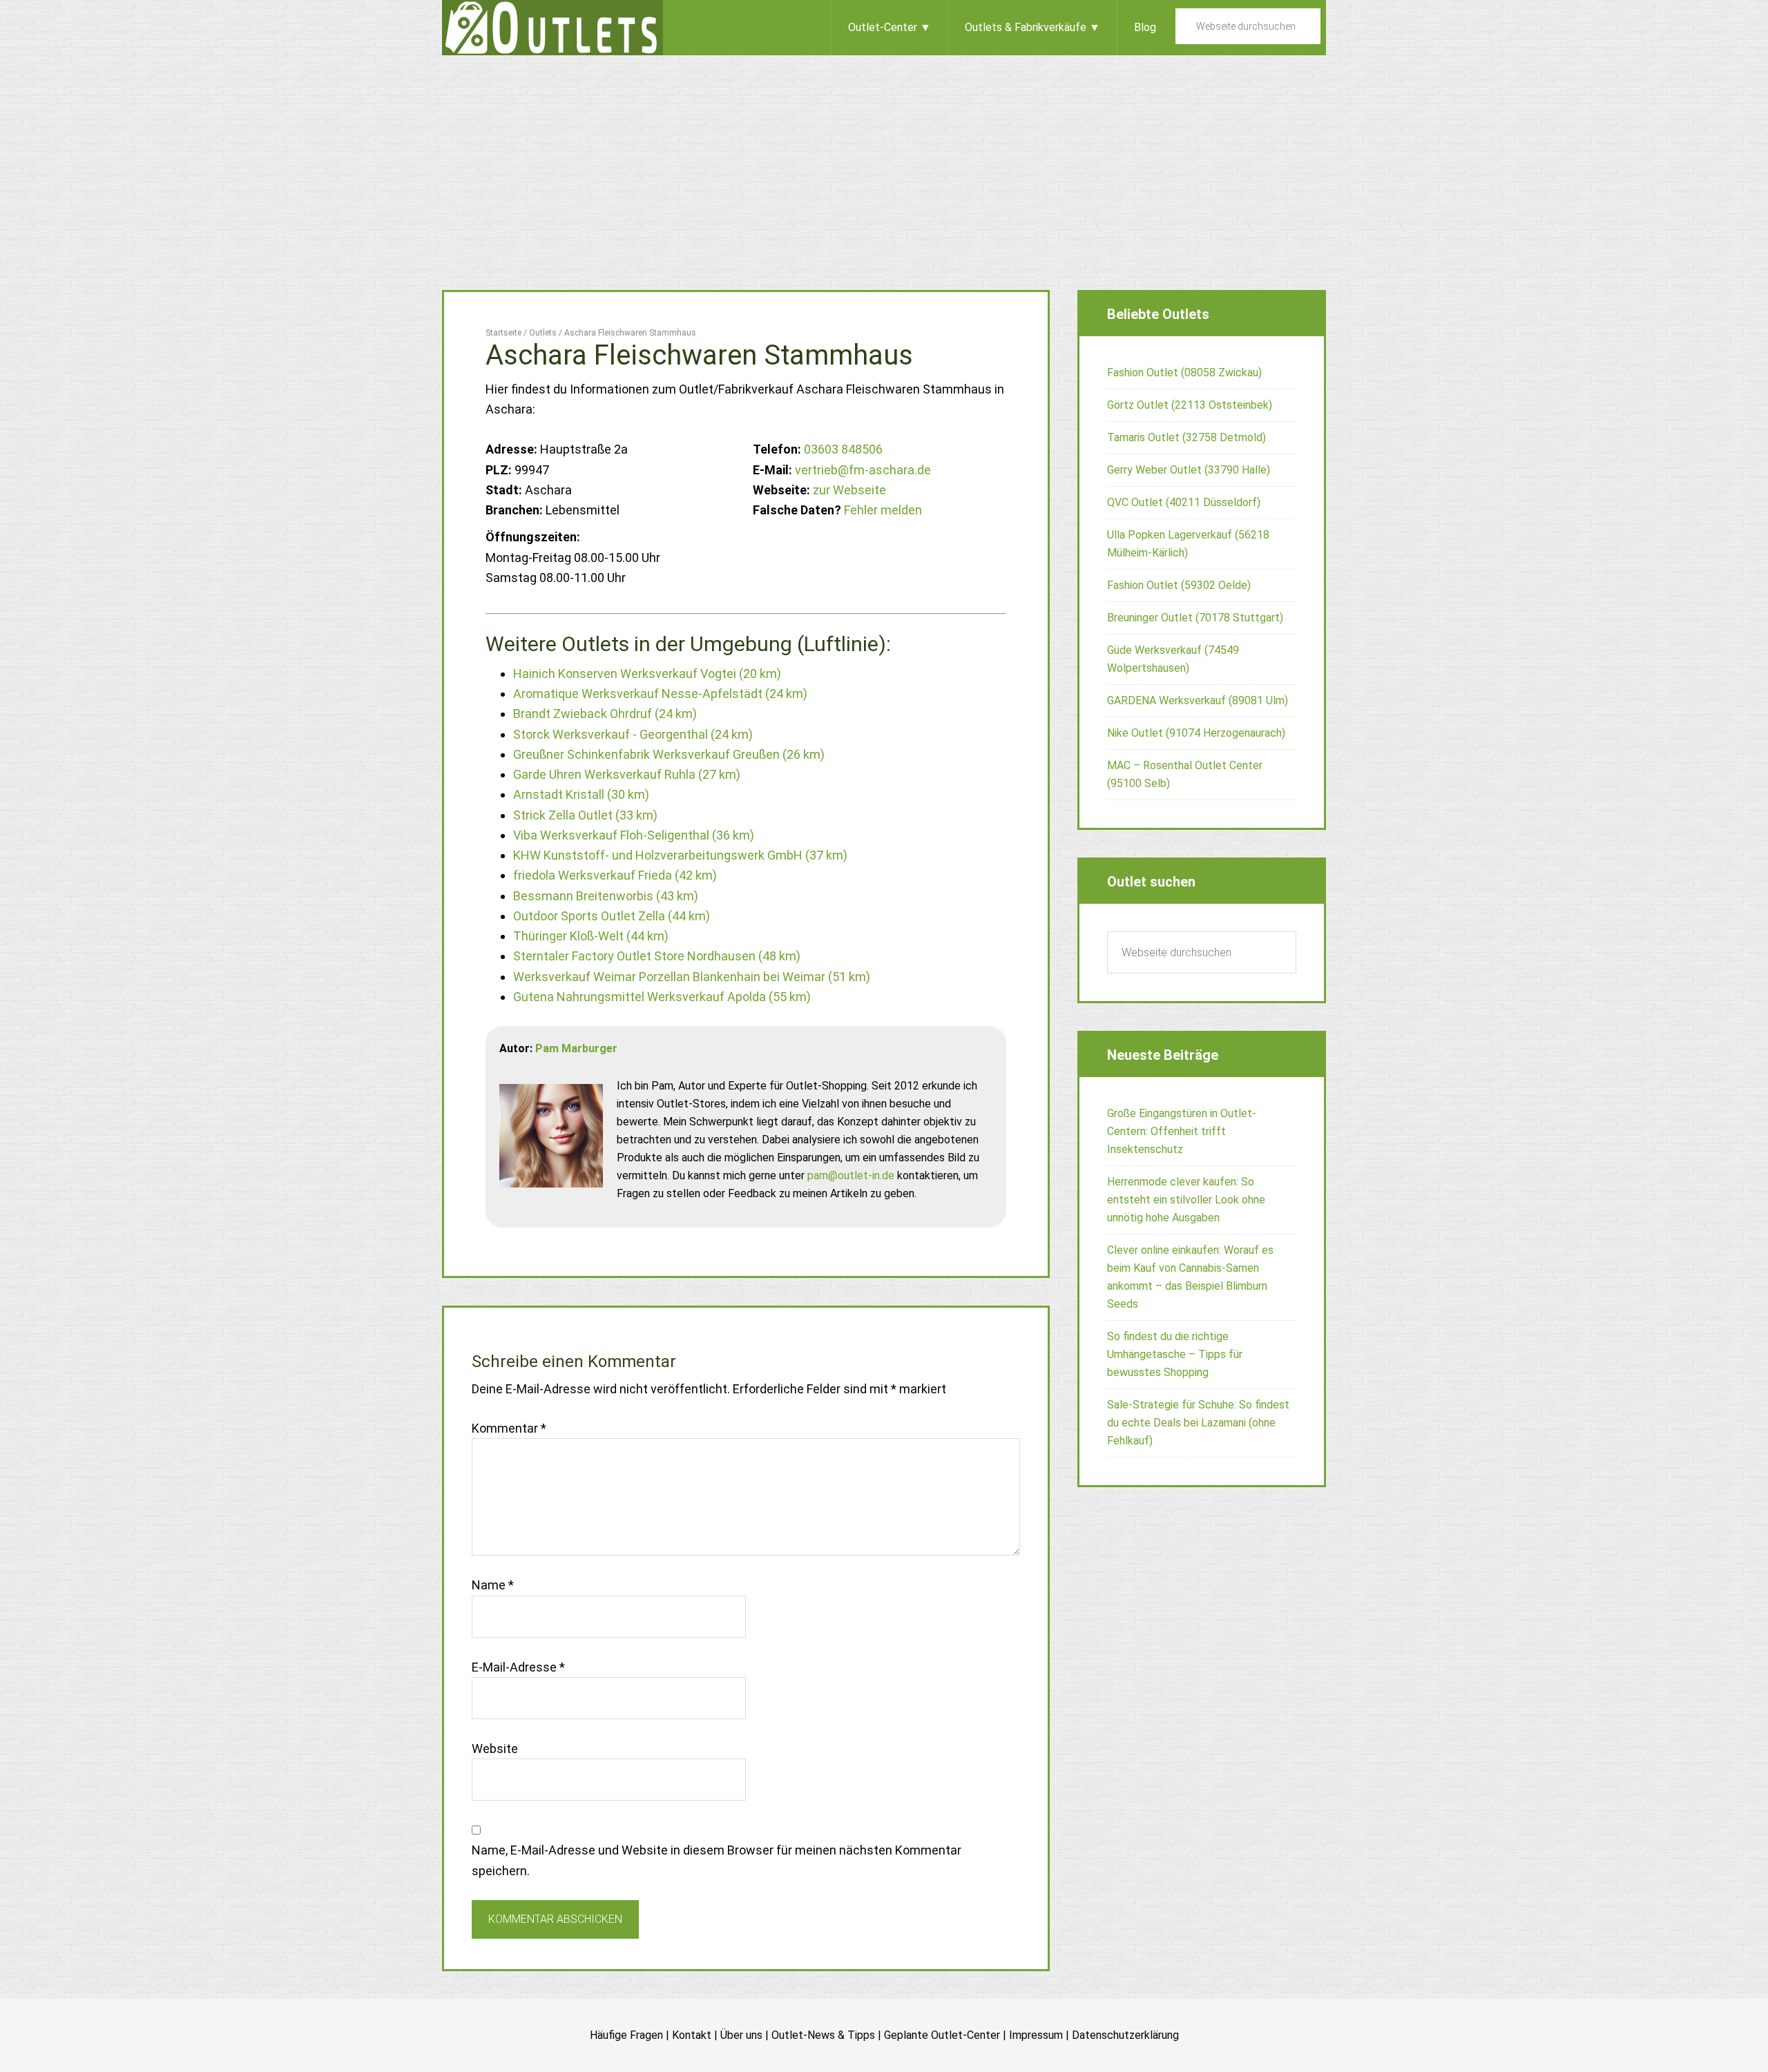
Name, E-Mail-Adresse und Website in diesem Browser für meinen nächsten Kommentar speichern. (717, 1860)
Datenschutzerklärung (1125, 2035)
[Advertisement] (884, 159)
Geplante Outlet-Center (942, 2035)
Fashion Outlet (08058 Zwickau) (1184, 372)
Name (493, 1585)
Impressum (1036, 2035)
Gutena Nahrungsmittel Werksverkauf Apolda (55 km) (662, 997)
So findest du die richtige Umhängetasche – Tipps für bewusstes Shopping (1175, 1354)
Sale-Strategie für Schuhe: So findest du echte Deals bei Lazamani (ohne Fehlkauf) (1198, 1423)
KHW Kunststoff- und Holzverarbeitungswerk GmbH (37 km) (680, 855)
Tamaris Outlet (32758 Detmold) (1186, 437)
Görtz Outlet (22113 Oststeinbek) (1190, 405)
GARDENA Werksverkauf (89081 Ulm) (1198, 700)
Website (495, 1749)
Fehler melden (883, 510)
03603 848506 (843, 449)
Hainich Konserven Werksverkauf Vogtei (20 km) (647, 674)
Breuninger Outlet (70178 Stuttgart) (1195, 618)
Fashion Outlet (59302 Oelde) (1179, 585)
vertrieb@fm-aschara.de (863, 470)
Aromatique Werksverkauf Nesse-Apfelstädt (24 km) (660, 694)
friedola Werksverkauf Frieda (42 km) (615, 875)
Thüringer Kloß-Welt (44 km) (591, 936)
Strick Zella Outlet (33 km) (585, 815)
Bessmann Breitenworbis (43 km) (606, 896)
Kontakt (692, 2035)
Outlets (552, 28)
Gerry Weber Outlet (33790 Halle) (1189, 470)
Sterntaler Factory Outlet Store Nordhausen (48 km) (657, 956)
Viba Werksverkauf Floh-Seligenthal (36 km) (634, 835)
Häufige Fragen (626, 2035)
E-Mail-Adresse (518, 1667)
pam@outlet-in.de (851, 1175)
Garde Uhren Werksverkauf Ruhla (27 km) (627, 774)
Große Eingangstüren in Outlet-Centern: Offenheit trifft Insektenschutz (1182, 1131)
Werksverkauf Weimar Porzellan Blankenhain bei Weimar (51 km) (692, 977)
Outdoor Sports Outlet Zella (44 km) (612, 916)
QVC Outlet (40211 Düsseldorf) (1184, 502)
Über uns (741, 2035)
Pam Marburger (576, 1048)
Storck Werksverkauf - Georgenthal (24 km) (633, 734)
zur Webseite (849, 490)
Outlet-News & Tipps (823, 2035)
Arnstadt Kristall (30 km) (581, 794)
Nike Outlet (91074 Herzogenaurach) (1196, 733)
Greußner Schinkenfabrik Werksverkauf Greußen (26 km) (669, 754)
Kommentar (509, 1428)
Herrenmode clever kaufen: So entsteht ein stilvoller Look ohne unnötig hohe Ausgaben (1186, 1200)
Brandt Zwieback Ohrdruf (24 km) (605, 714)
